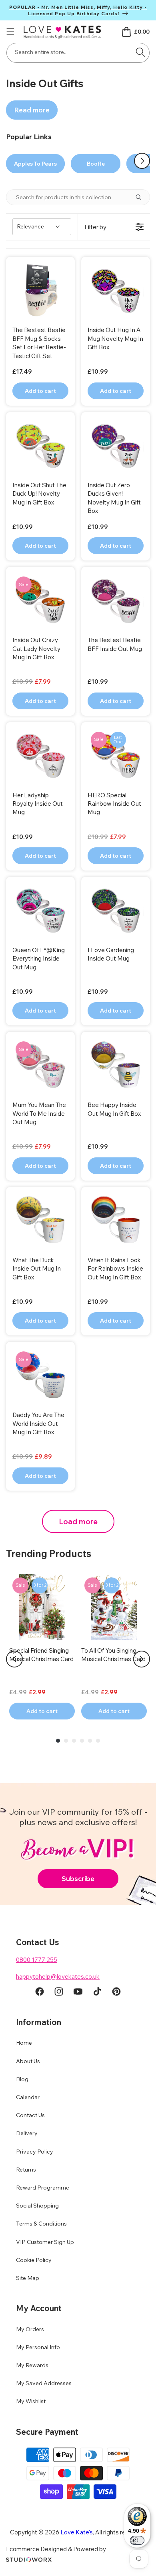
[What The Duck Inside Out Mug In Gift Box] (40, 1221)
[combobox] (78, 53)
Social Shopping (37, 2206)
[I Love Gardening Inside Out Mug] (116, 911)
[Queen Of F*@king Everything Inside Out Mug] (40, 911)
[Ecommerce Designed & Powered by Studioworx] (29, 2560)
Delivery (27, 2133)
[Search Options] (142, 197)
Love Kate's (77, 2532)
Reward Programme (43, 2188)
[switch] (137, 2540)
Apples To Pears (35, 164)
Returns (26, 2170)
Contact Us (30, 2115)
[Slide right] (142, 161)
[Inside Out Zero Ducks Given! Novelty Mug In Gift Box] (116, 446)
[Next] (142, 1659)
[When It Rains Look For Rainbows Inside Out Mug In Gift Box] (116, 1221)
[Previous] (14, 1659)
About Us (28, 2061)
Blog (22, 2079)
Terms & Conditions (41, 2224)
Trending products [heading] (49, 1553)
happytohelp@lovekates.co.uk (58, 1977)
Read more (32, 110)
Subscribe (78, 1878)
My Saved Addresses (44, 2383)
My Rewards (32, 2365)
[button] (10, 32)
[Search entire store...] (140, 52)
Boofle (96, 164)
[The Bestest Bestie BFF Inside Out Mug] (116, 601)
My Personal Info (38, 2347)
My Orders (30, 2329)
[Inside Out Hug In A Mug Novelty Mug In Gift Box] (116, 291)
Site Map (28, 2278)
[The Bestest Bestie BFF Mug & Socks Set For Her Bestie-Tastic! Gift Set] (40, 291)
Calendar (28, 2097)
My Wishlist (31, 2401)
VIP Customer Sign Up (45, 2242)
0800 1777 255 (37, 1960)
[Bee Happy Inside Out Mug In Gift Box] (116, 1066)
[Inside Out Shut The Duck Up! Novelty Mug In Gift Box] (40, 446)
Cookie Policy (34, 2260)
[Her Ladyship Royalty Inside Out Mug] (40, 757)
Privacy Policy (35, 2152)
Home (24, 2043)
